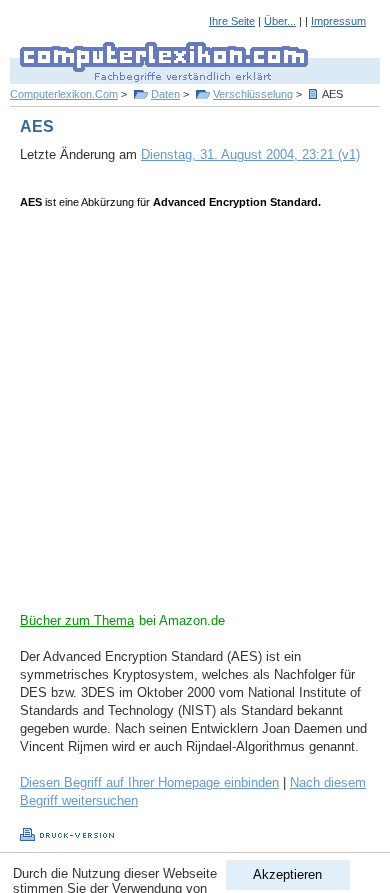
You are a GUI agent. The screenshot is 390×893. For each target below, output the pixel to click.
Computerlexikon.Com (64, 94)
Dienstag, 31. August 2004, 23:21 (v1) (250, 154)
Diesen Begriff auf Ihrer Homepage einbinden (149, 782)
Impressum (338, 21)
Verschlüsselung (253, 94)
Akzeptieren (287, 874)
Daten (165, 94)
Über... (280, 21)
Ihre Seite (232, 21)
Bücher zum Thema (77, 620)
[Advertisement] (195, 417)
